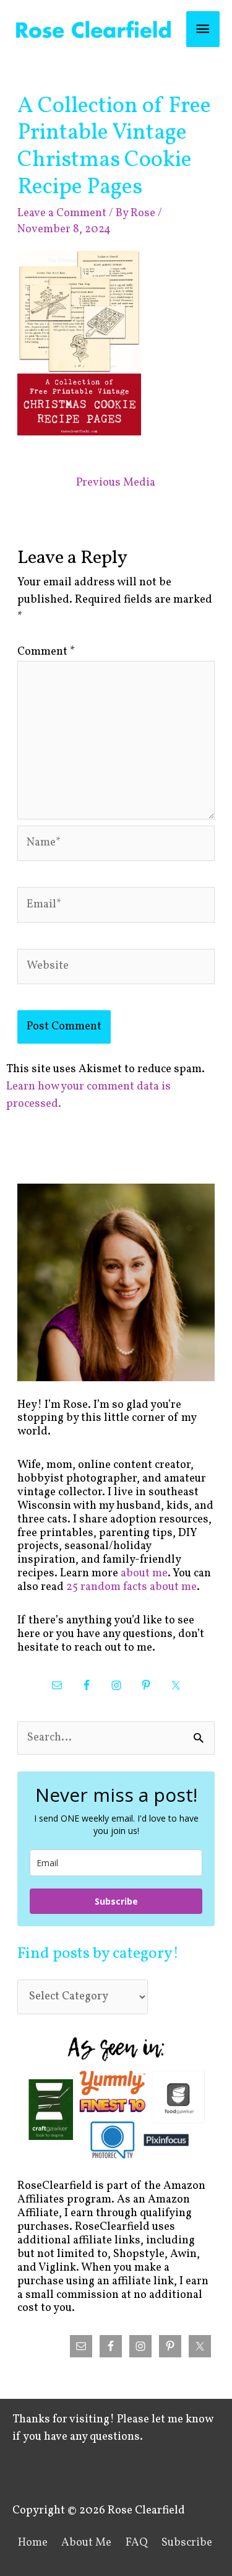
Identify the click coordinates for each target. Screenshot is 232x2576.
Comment (46, 652)
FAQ (137, 2543)
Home (33, 2543)
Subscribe (116, 1901)
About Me (86, 2543)
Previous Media (116, 483)
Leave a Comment (62, 213)
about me (144, 1574)
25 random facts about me (131, 1587)
